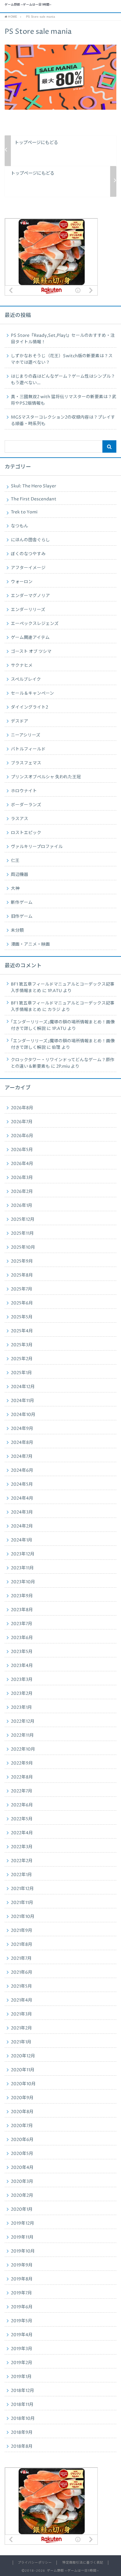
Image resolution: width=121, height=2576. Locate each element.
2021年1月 (21, 2042)
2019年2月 (22, 2363)
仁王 (15, 861)
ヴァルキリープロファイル (37, 847)
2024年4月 (22, 1498)
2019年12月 (22, 2223)
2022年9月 (22, 1763)
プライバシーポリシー (35, 2563)
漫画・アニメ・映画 (30, 944)
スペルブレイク (26, 679)
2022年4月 (22, 1833)
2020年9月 (22, 2098)
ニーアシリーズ (26, 735)
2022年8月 (22, 1777)
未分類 (17, 930)
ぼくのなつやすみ (28, 554)
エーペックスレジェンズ (35, 624)
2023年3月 (22, 1680)
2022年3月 (22, 1847)
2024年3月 (22, 1512)
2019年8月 (22, 2279)
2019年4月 (22, 2335)
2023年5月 (22, 1652)
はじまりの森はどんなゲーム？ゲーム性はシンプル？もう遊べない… (63, 380)
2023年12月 (23, 1554)
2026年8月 (22, 1108)
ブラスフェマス (26, 763)
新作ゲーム (22, 903)
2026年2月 (22, 1192)
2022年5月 (22, 1819)
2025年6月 (22, 1303)
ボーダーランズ (26, 805)
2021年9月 (22, 1931)
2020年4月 (22, 2168)
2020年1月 (22, 2209)
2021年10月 (23, 1917)
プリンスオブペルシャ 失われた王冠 (46, 777)
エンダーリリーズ (28, 610)
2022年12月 (23, 1721)
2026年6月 (22, 1136)
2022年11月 (22, 1735)
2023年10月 (23, 1582)
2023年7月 (22, 1624)
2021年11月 (22, 1903)
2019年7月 (21, 2293)
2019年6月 (22, 2307)
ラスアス (20, 819)
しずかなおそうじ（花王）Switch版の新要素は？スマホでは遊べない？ (62, 359)
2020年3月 (22, 2182)
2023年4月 (22, 1666)
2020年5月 (22, 2154)
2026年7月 (22, 1122)
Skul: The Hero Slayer (34, 486)
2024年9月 (22, 1429)
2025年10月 (23, 1247)
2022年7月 (22, 1791)
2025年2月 (22, 1359)
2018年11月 (22, 2405)
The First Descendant (34, 499)
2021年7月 (21, 1958)
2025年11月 (22, 1233)
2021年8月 (22, 1945)
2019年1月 (21, 2377)
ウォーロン (22, 582)
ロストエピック (26, 833)
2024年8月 (22, 1443)
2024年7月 (22, 1457)
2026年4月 (22, 1164)
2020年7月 (22, 2126)
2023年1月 (21, 1708)
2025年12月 (23, 1220)
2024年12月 (23, 1387)
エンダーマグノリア (30, 596)
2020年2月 (22, 2196)
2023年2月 (22, 1694)
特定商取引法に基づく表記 (83, 2563)
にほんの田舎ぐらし (30, 540)
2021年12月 (22, 1889)
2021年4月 (22, 2000)
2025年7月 (22, 1289)
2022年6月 (22, 1805)
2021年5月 (21, 1986)
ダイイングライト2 (29, 707)
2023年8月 (22, 1610)
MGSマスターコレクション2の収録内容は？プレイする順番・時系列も (63, 421)
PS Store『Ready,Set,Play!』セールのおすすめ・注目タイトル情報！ (63, 339)
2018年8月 (22, 2446)
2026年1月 (22, 1206)
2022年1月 (21, 1875)
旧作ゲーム (22, 917)
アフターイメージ (28, 568)
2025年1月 (21, 1373)
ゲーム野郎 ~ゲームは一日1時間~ (28, 5)
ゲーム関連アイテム (30, 638)
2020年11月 (23, 2070)
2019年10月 (23, 2251)
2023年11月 (22, 1568)
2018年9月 (22, 2433)
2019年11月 (22, 2237)
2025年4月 (22, 1331)
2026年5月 (22, 1150)
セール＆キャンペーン (32, 693)
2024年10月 (23, 1415)
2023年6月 (22, 1638)
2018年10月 (23, 2419)
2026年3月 (22, 1178)
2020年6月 (22, 2140)
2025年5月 (22, 1317)
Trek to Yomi (24, 512)
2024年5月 (22, 1484)
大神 (15, 889)
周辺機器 (20, 875)
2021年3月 (21, 2014)
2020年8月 (22, 2112)
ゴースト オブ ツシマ (31, 652)
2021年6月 (22, 1972)
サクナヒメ (22, 666)
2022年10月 (23, 1749)
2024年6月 (22, 1470)
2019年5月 (22, 2321)
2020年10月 (23, 2084)
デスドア (20, 721)
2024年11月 (22, 1401)
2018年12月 (22, 2391)
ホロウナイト (24, 791)
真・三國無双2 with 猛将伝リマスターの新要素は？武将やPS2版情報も (64, 400)
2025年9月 (22, 1261)
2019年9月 (22, 2265)
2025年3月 (22, 1345)
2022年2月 (22, 1861)
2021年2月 (21, 2028)
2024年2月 (22, 1526)
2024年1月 (22, 1540)
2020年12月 (23, 2056)
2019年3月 (22, 2349)
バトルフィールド (28, 749)
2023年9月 (22, 1596)
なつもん (20, 526)
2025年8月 (22, 1275)
